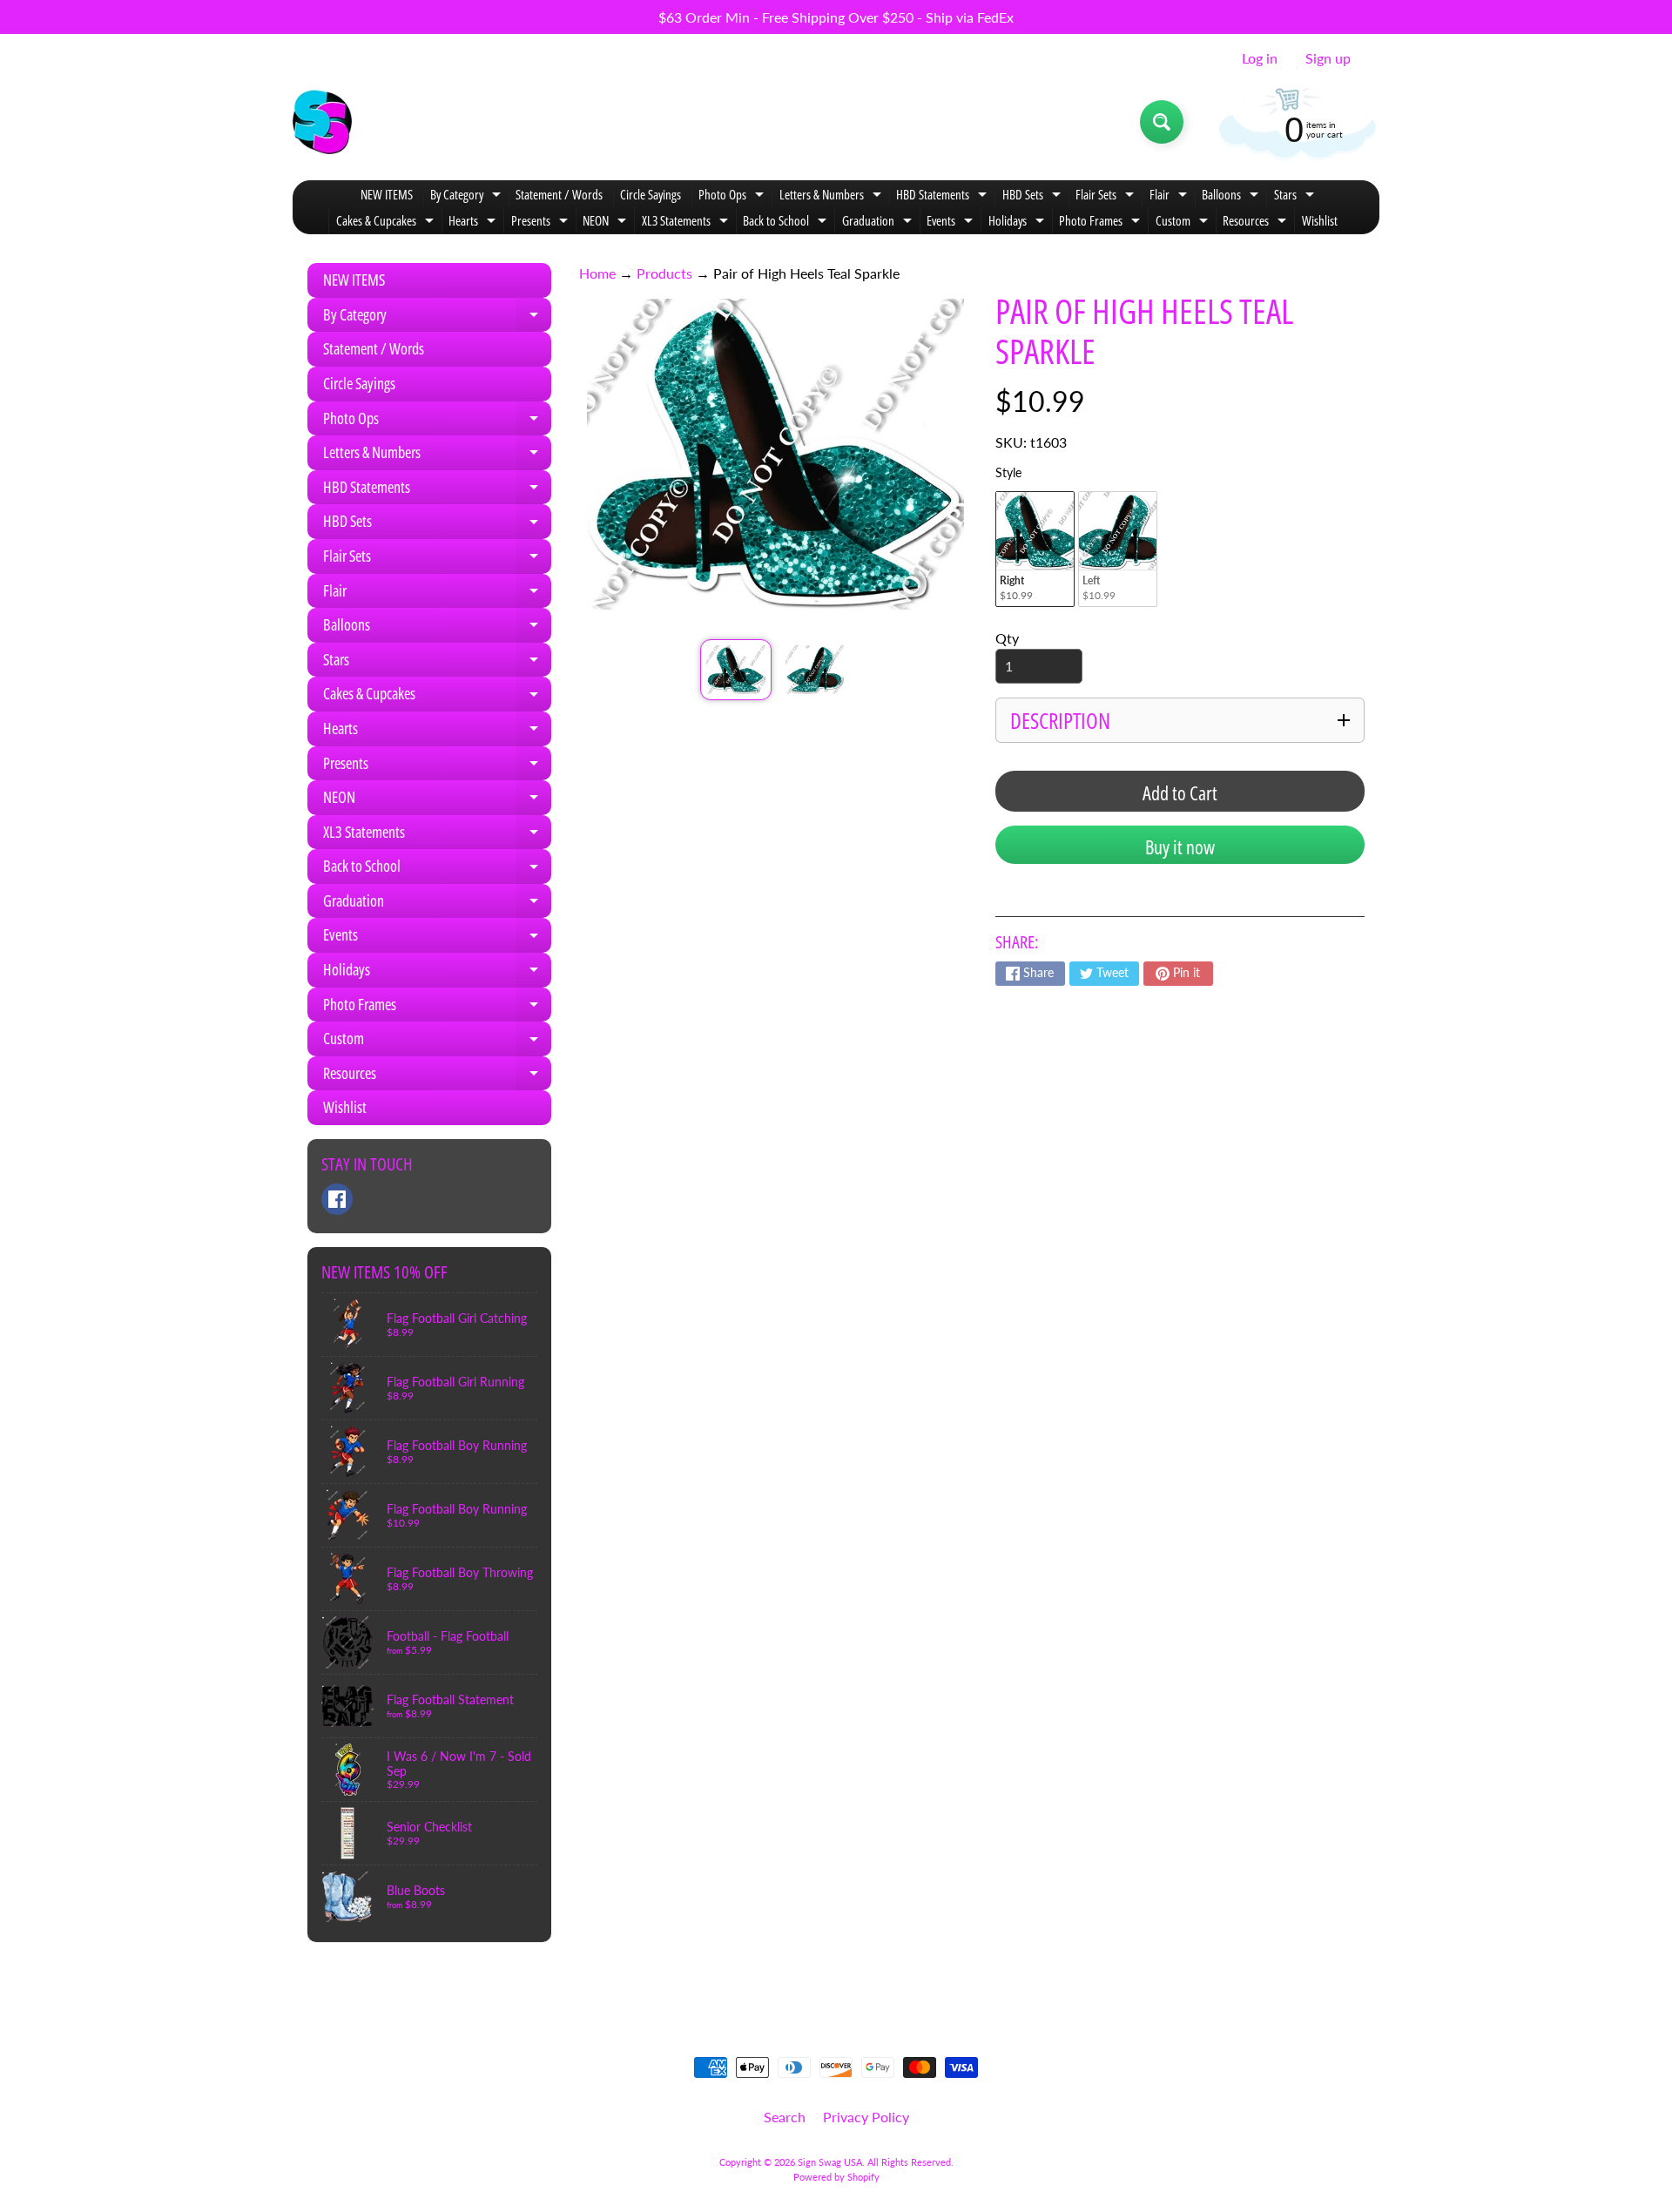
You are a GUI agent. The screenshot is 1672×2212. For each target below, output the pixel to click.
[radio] (1035, 549)
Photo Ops (733, 196)
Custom (1184, 223)
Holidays (1018, 223)
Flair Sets (1107, 196)
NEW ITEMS (387, 194)
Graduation (879, 223)
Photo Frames (1102, 223)
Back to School (787, 223)
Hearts (474, 223)
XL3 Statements (687, 223)
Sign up (1328, 58)
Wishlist (1320, 220)
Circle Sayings (651, 194)
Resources (1257, 223)
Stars (1296, 196)
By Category (468, 196)
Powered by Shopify (836, 2177)
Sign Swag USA (830, 2162)
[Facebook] (337, 1199)
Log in (1260, 58)
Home (597, 273)
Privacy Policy (866, 2117)
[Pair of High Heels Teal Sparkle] (735, 669)
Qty (1007, 638)
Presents (542, 223)
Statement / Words (559, 194)
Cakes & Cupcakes (387, 223)
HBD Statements (944, 196)
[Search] (1162, 122)
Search (785, 2117)
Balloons (1232, 196)
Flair (1170, 196)
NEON (607, 223)
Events (952, 223)
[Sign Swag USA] (322, 122)
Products (664, 273)
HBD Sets (1034, 196)
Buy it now (1180, 846)
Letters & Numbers (833, 196)
